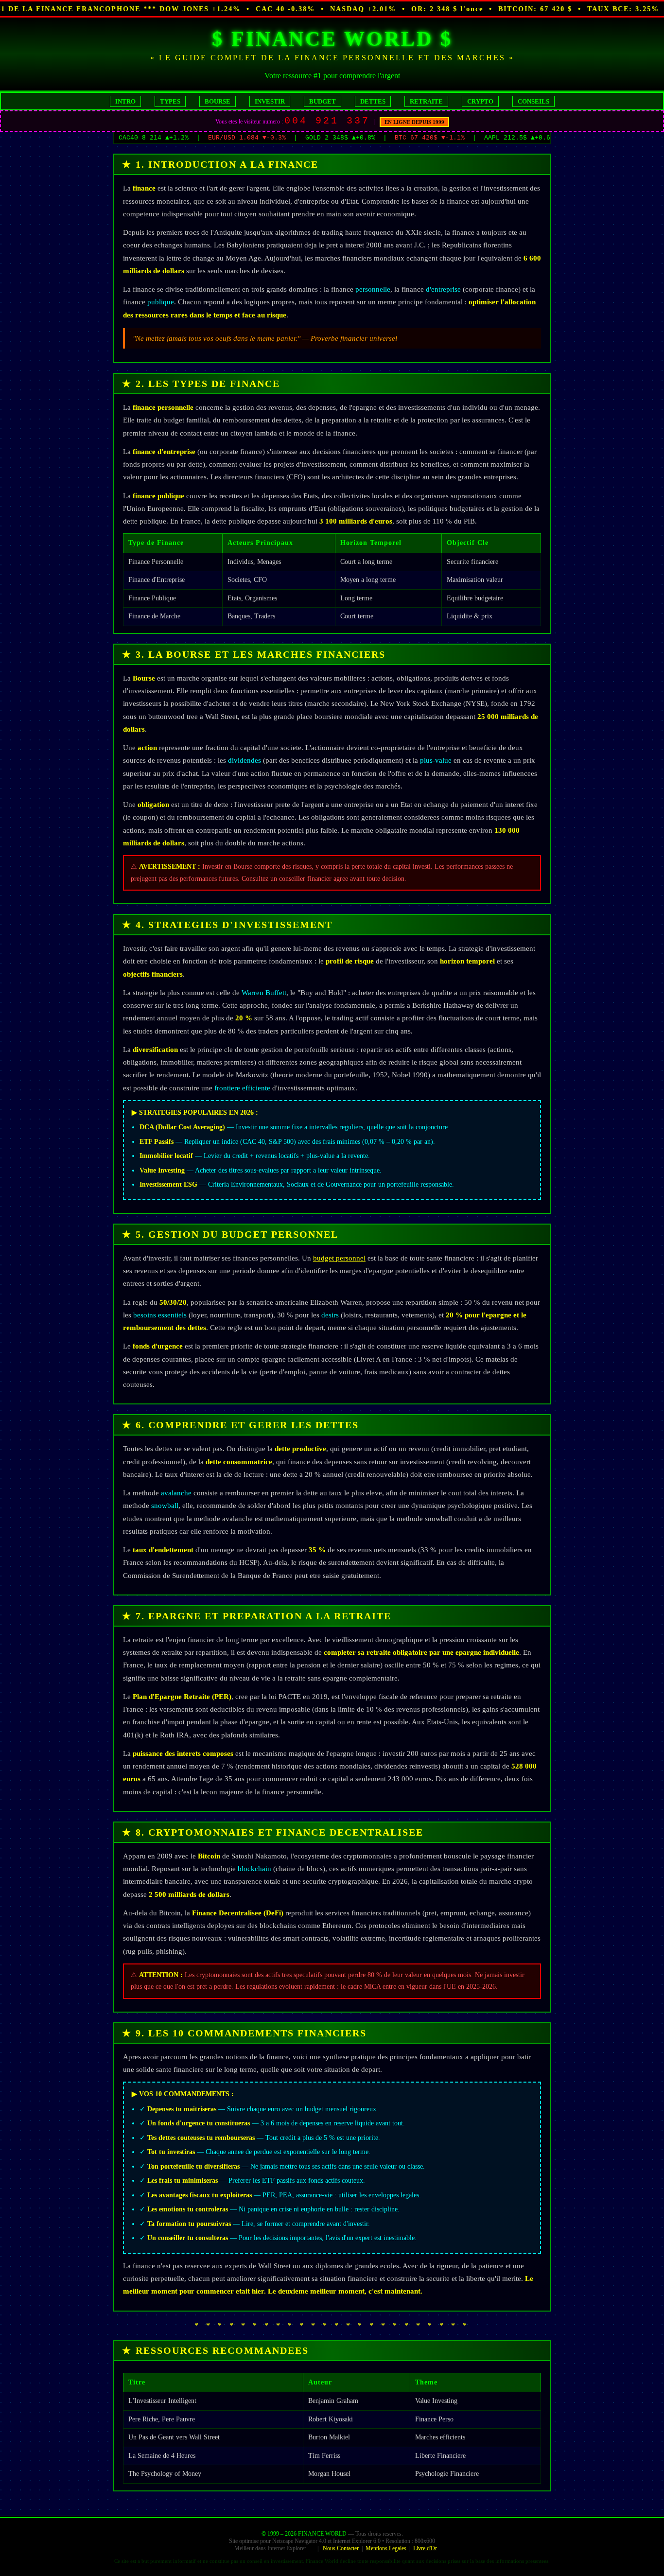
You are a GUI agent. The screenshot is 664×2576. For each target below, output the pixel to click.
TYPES (170, 101)
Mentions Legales (386, 2548)
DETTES (373, 101)
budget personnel (339, 1258)
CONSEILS (533, 101)
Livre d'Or (425, 2548)
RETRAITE (426, 101)
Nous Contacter (341, 2548)
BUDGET (323, 101)
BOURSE (218, 101)
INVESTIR (270, 101)
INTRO (125, 101)
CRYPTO (480, 101)
